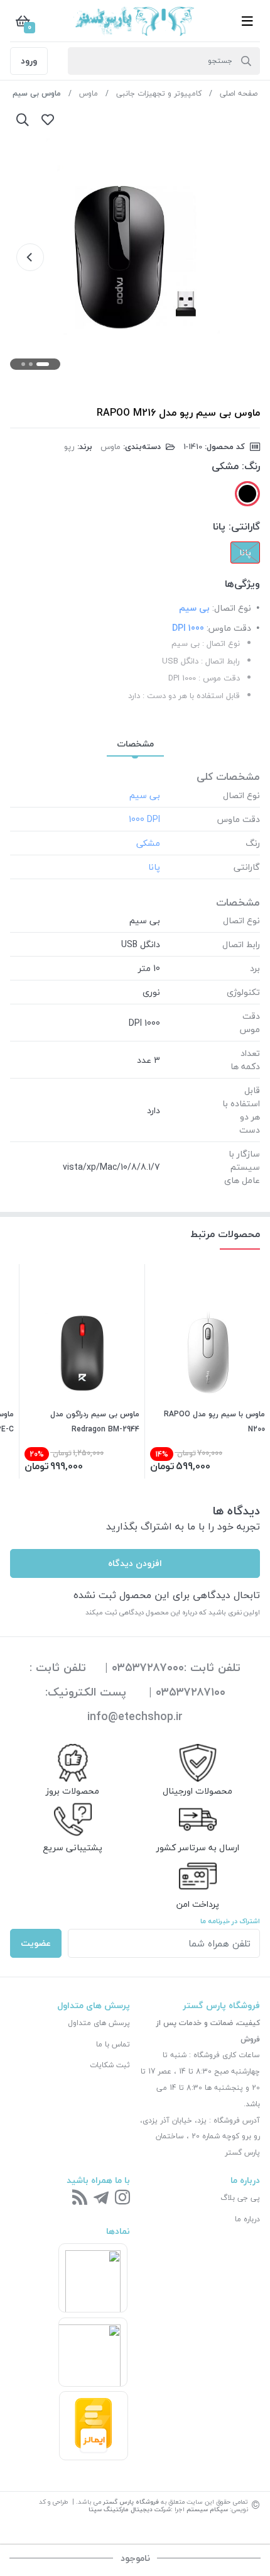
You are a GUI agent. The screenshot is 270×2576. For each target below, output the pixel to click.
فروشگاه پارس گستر (131, 2501)
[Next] (30, 257)
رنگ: (251, 466)
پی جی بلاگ (240, 2198)
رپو (69, 447)
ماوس (89, 93)
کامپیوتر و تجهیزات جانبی (159, 93)
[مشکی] (247, 494)
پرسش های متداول (99, 2023)
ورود (29, 61)
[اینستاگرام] (122, 2198)
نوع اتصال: (232, 608)
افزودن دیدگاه (135, 1563)
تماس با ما (113, 2044)
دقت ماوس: (229, 628)
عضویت (36, 1943)
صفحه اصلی (239, 93)
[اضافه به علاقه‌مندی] (48, 119)
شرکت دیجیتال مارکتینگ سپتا (130, 2509)
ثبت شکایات (110, 2065)
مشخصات (135, 744)
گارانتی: (244, 526)
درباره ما (247, 2219)
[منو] (247, 21)
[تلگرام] (101, 2198)
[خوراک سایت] (80, 2198)
